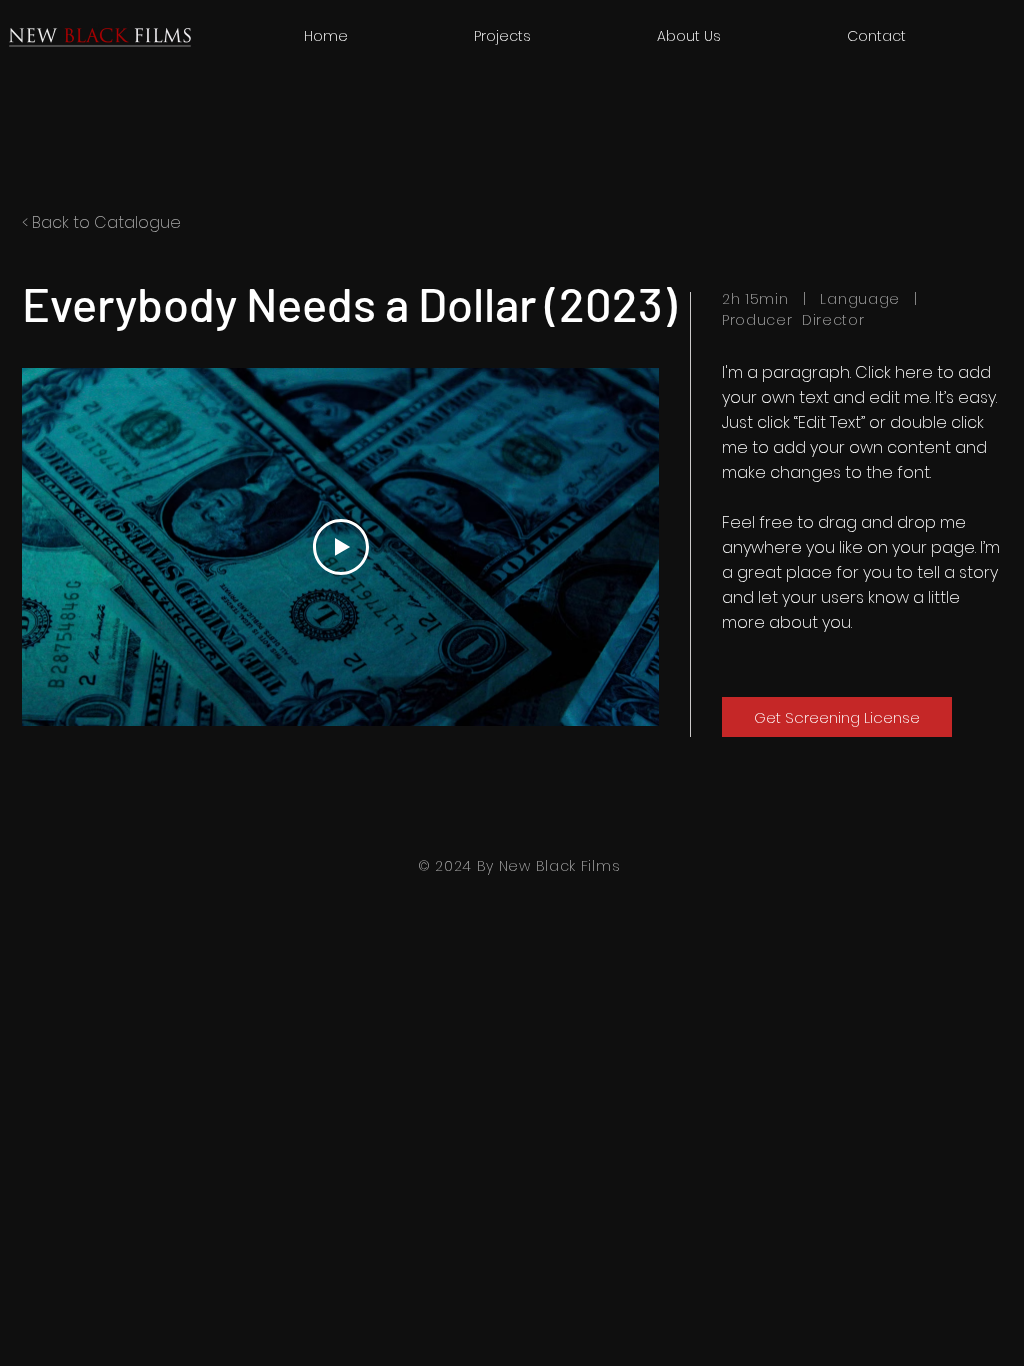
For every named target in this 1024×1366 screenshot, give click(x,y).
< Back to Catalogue (101, 222)
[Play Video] (341, 547)
